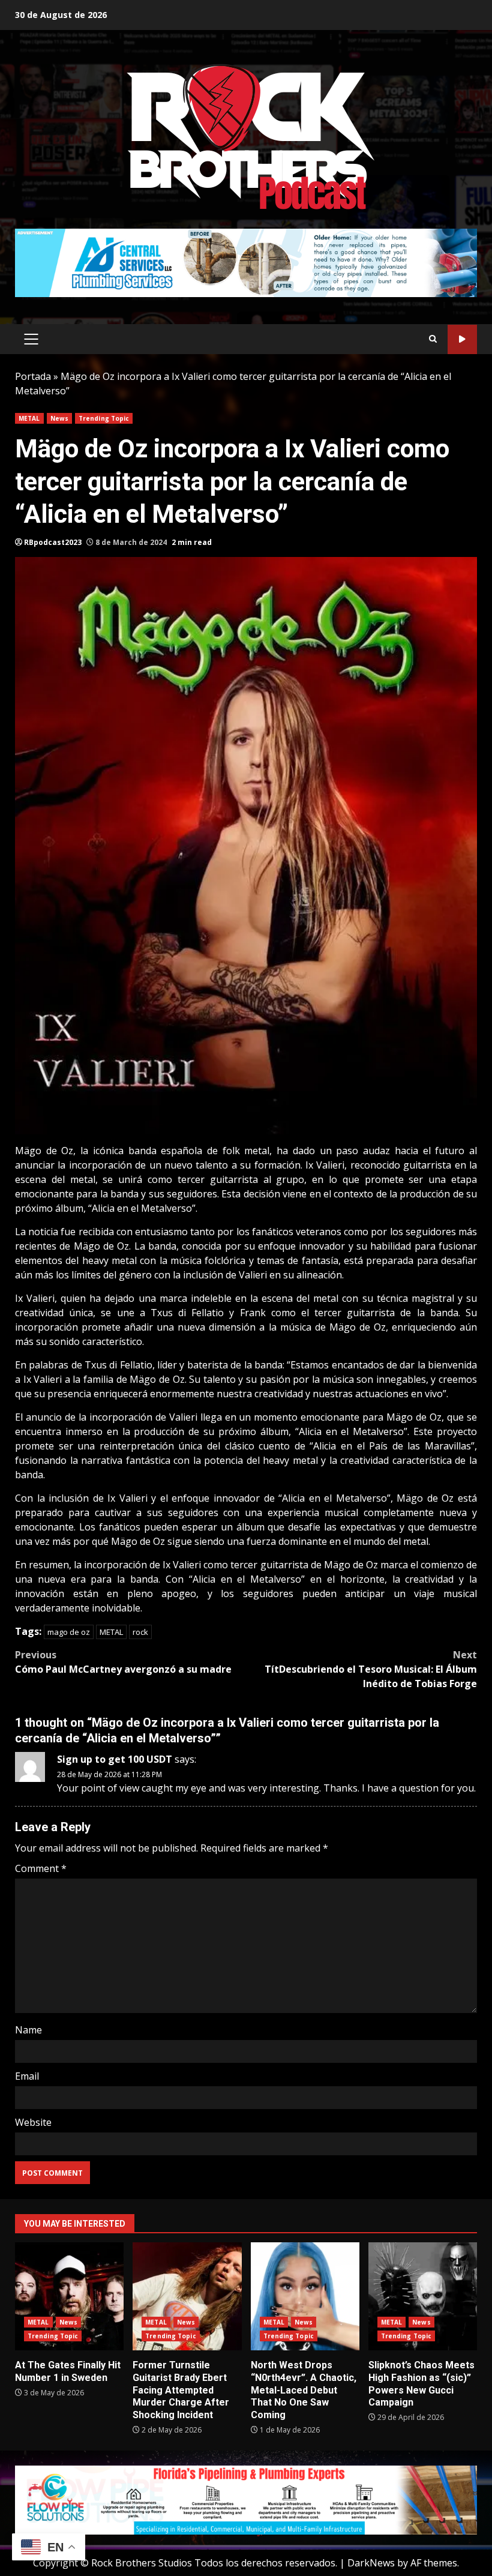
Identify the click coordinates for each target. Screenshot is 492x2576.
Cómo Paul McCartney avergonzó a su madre (123, 1662)
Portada (33, 376)
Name (28, 2030)
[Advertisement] (246, 262)
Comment (41, 1868)
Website (33, 2122)
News (59, 418)
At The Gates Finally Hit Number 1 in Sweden (69, 2296)
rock (140, 1632)
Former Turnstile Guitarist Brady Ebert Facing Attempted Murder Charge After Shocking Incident (187, 2296)
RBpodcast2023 (53, 542)
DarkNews (371, 2563)
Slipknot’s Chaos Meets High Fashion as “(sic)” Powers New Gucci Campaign (423, 2296)
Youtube (462, 339)
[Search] (433, 339)
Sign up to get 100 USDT (115, 1759)
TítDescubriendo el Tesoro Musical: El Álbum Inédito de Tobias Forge (371, 1669)
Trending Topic (104, 418)
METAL (29, 418)
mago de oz (69, 1632)
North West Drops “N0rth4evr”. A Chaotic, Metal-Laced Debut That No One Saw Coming (305, 2296)
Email (27, 2076)
